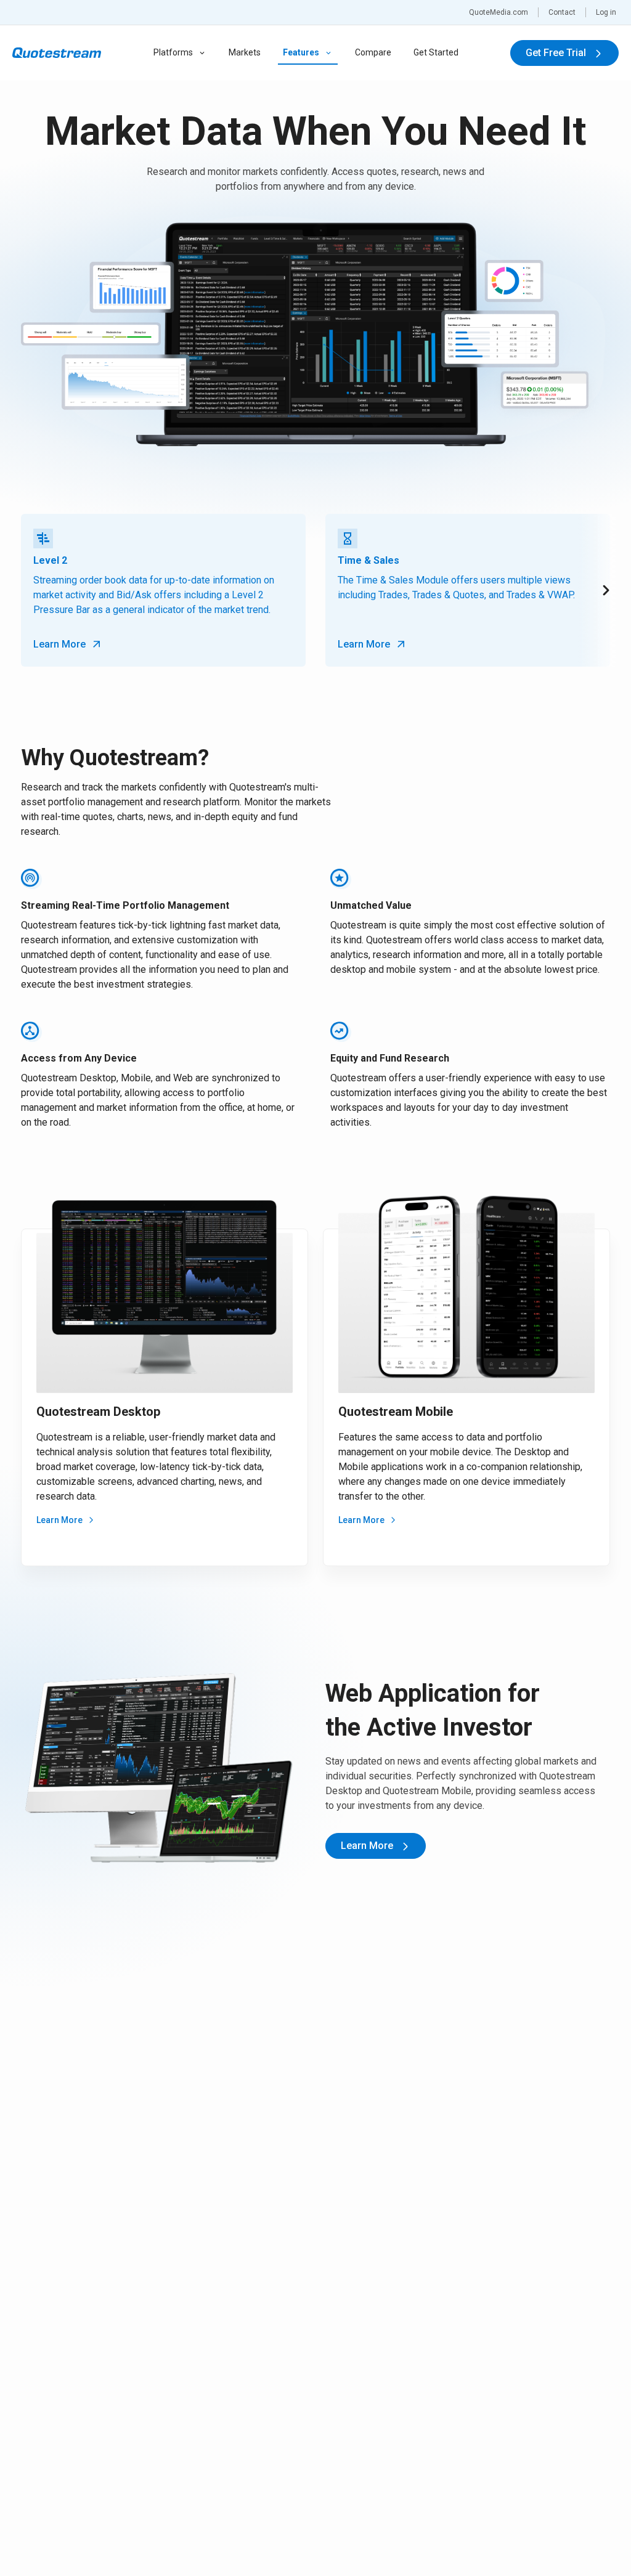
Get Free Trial (557, 53)
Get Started (436, 52)
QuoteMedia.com (499, 12)
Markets (245, 52)
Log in (606, 12)
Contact (562, 12)
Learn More (59, 1520)
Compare (373, 52)
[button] (598, 590)
